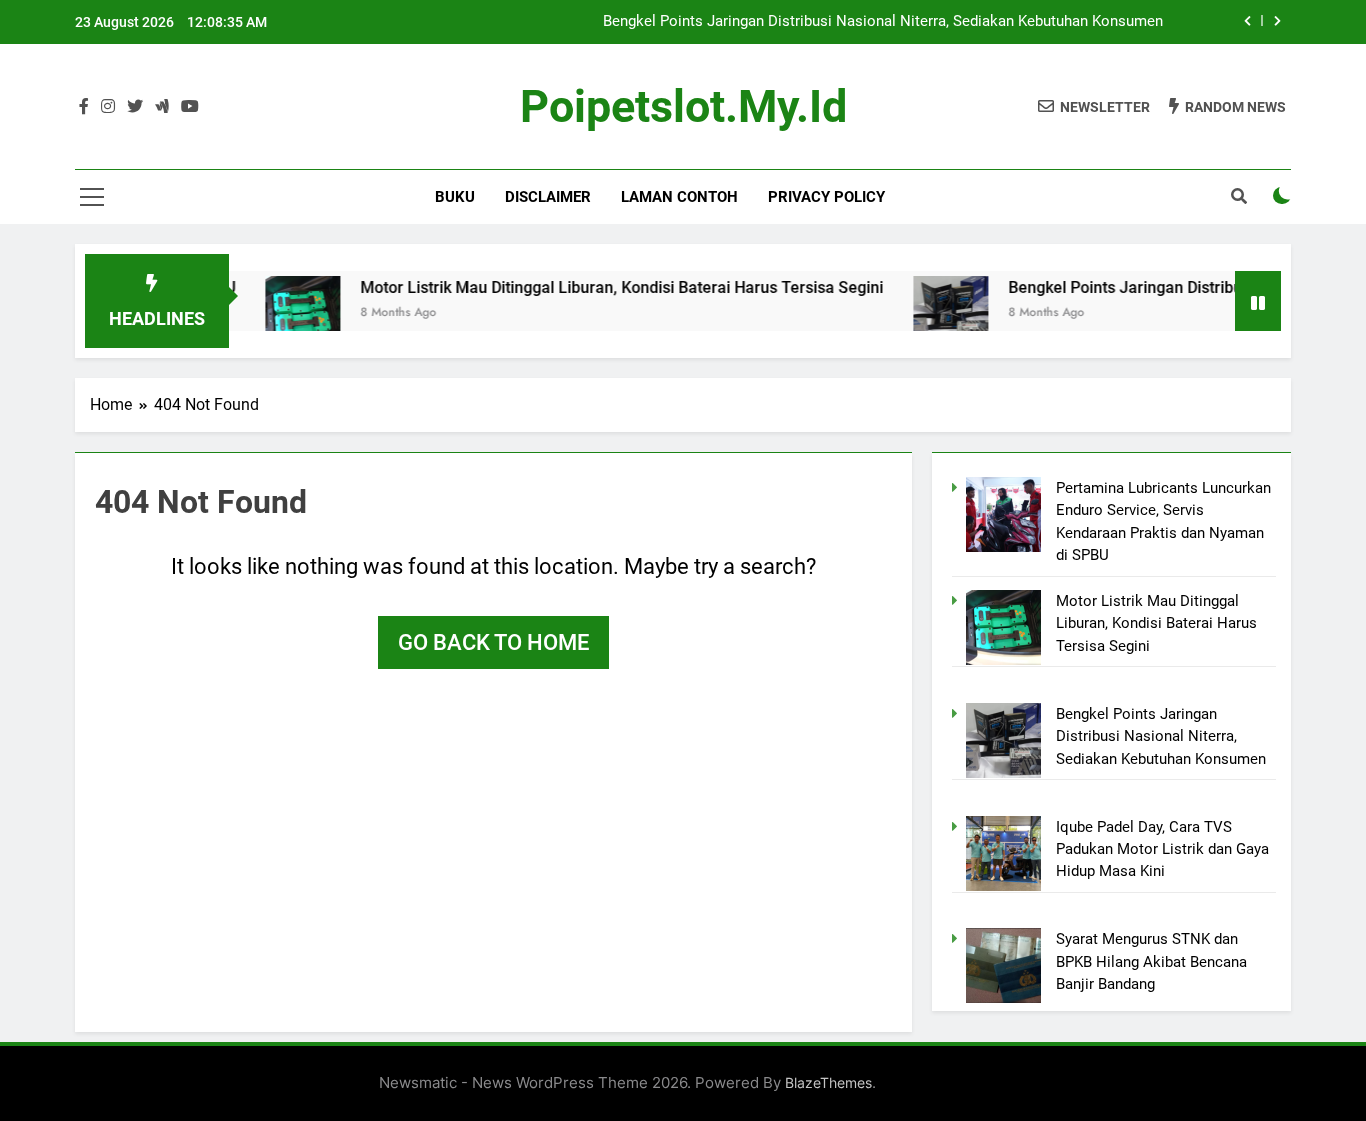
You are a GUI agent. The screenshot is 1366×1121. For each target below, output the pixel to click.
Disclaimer (548, 197)
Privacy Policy (826, 197)
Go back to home (493, 642)
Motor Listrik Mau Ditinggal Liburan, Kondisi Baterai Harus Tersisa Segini (596, 287)
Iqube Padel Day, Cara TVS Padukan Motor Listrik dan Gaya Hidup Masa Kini (1162, 849)
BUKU (455, 197)
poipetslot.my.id (683, 106)
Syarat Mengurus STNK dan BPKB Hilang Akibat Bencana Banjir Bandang (1151, 961)
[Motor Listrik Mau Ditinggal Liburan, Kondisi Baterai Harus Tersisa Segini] (277, 313)
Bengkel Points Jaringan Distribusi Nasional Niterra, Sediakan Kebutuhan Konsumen (883, 22)
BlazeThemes (828, 1082)
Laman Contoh (679, 197)
